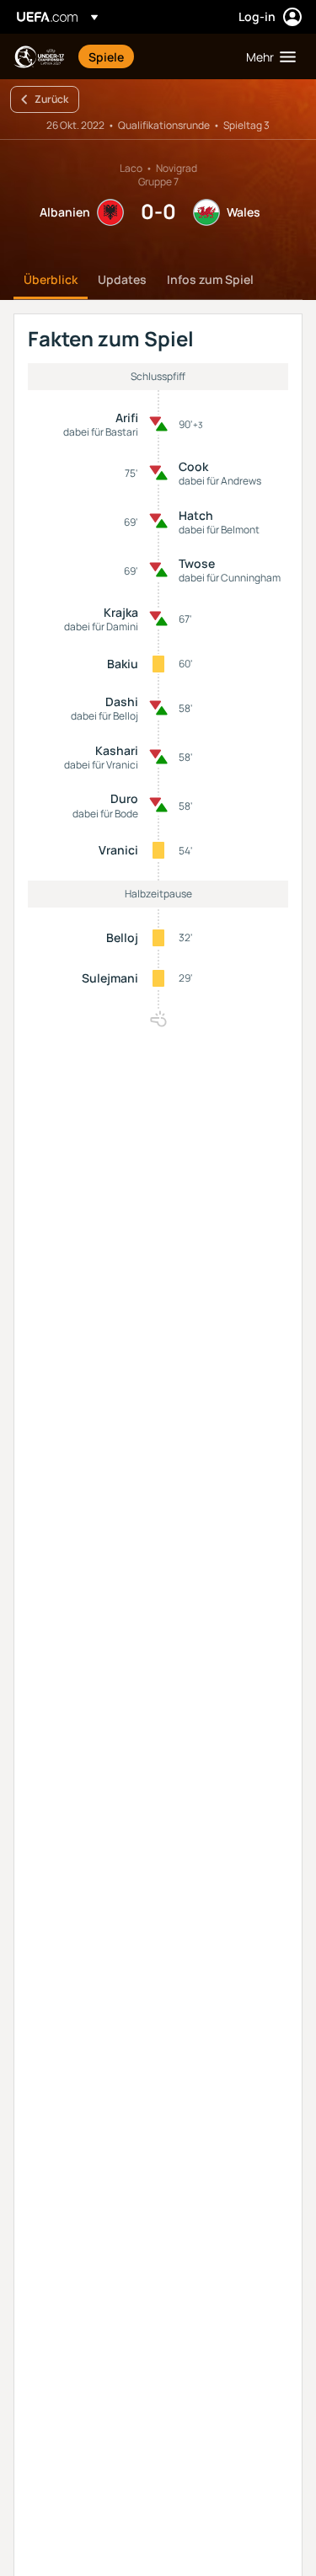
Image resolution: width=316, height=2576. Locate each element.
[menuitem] (153, 56)
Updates (122, 279)
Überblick (51, 279)
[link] (106, 56)
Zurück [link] (51, 99)
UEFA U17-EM (39, 57)
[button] (267, 56)
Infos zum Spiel (210, 279)
